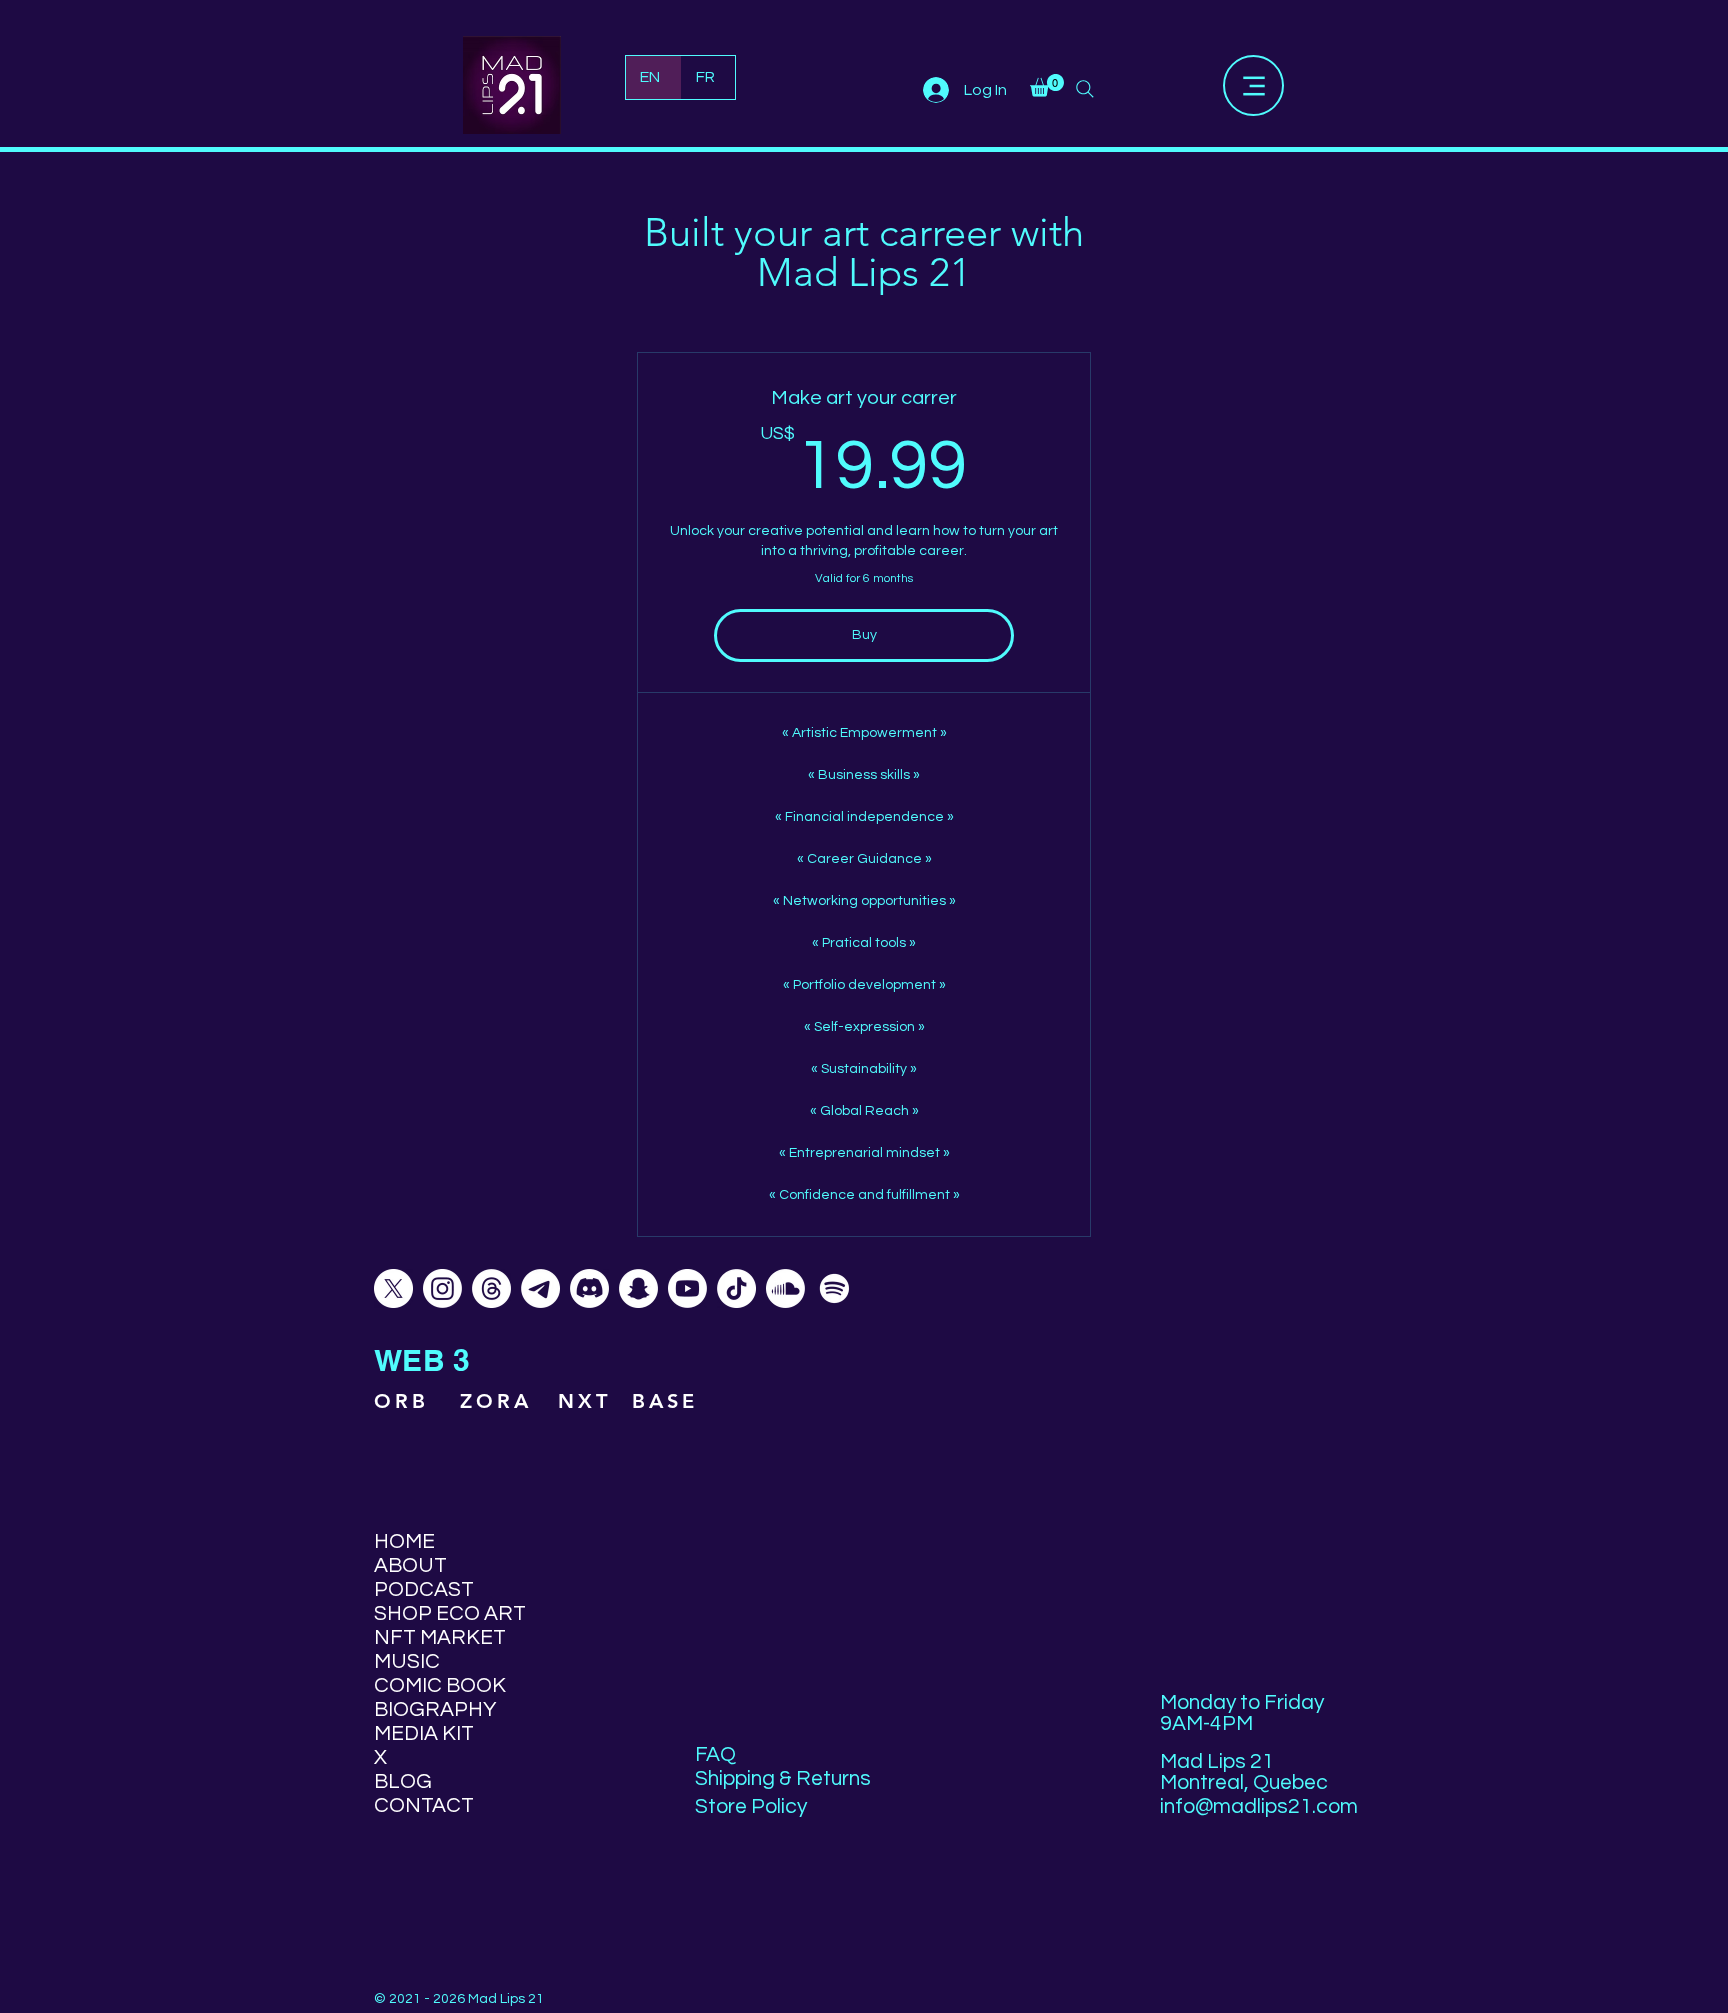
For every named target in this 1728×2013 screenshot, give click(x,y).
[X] (393, 1288)
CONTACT (424, 1805)
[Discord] (589, 1288)
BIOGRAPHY (435, 1709)
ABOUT (410, 1565)
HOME (404, 1541)
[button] (1047, 85)
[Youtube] (687, 1288)
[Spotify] (834, 1288)
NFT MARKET (440, 1637)
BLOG (403, 1781)
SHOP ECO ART (445, 1613)
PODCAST (424, 1589)
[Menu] (1253, 85)
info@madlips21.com (1259, 1806)
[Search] (1085, 89)
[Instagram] (442, 1288)
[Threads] (491, 1288)
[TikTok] (736, 1288)
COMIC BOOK (440, 1685)
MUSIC (407, 1661)
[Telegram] (540, 1288)
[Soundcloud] (785, 1288)
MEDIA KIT (424, 1733)
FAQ (715, 1754)
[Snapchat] (638, 1288)
